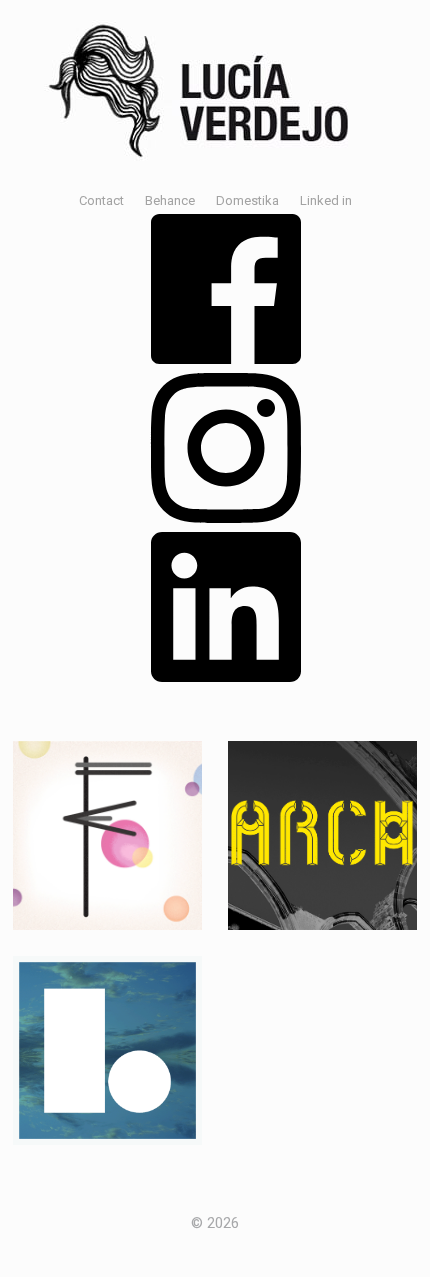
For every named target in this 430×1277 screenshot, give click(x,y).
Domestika (247, 200)
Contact (101, 200)
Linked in (326, 200)
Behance (170, 200)
